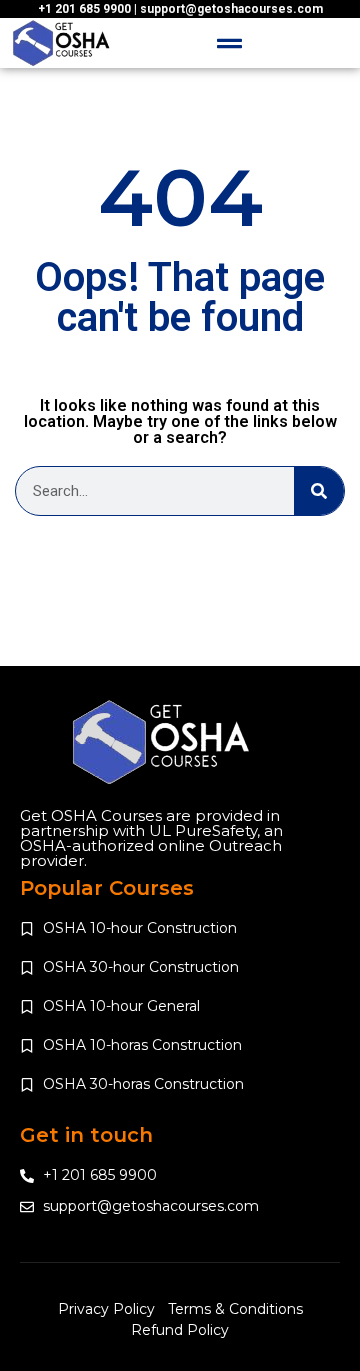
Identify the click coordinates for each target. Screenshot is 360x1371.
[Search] (319, 491)
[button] (230, 43)
